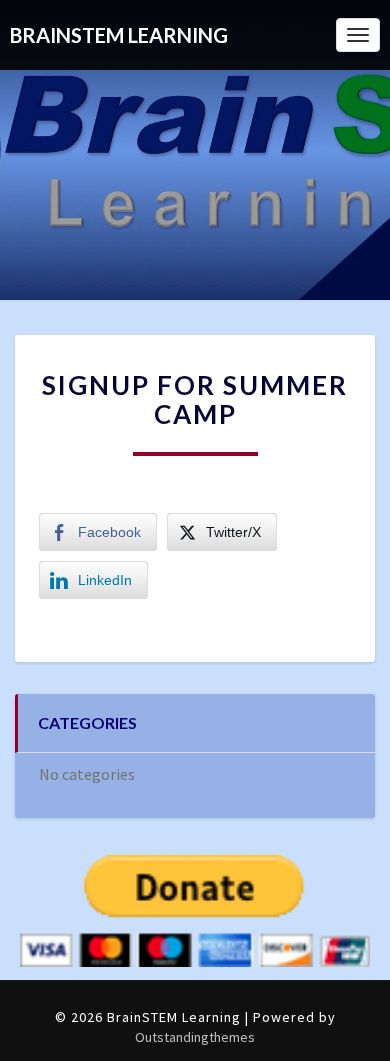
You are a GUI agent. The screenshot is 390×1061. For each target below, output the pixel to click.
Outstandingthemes (195, 1037)
